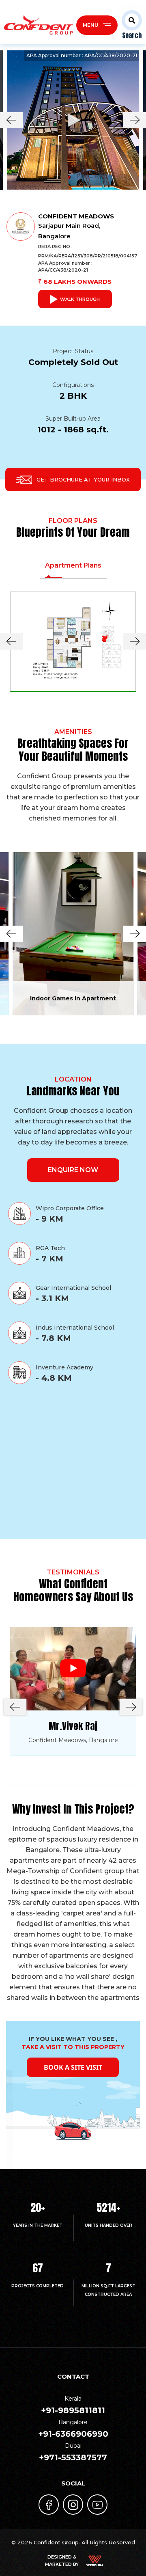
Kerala (73, 2405)
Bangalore (73, 2429)
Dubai (73, 2452)
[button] (130, 25)
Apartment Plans (73, 565)
